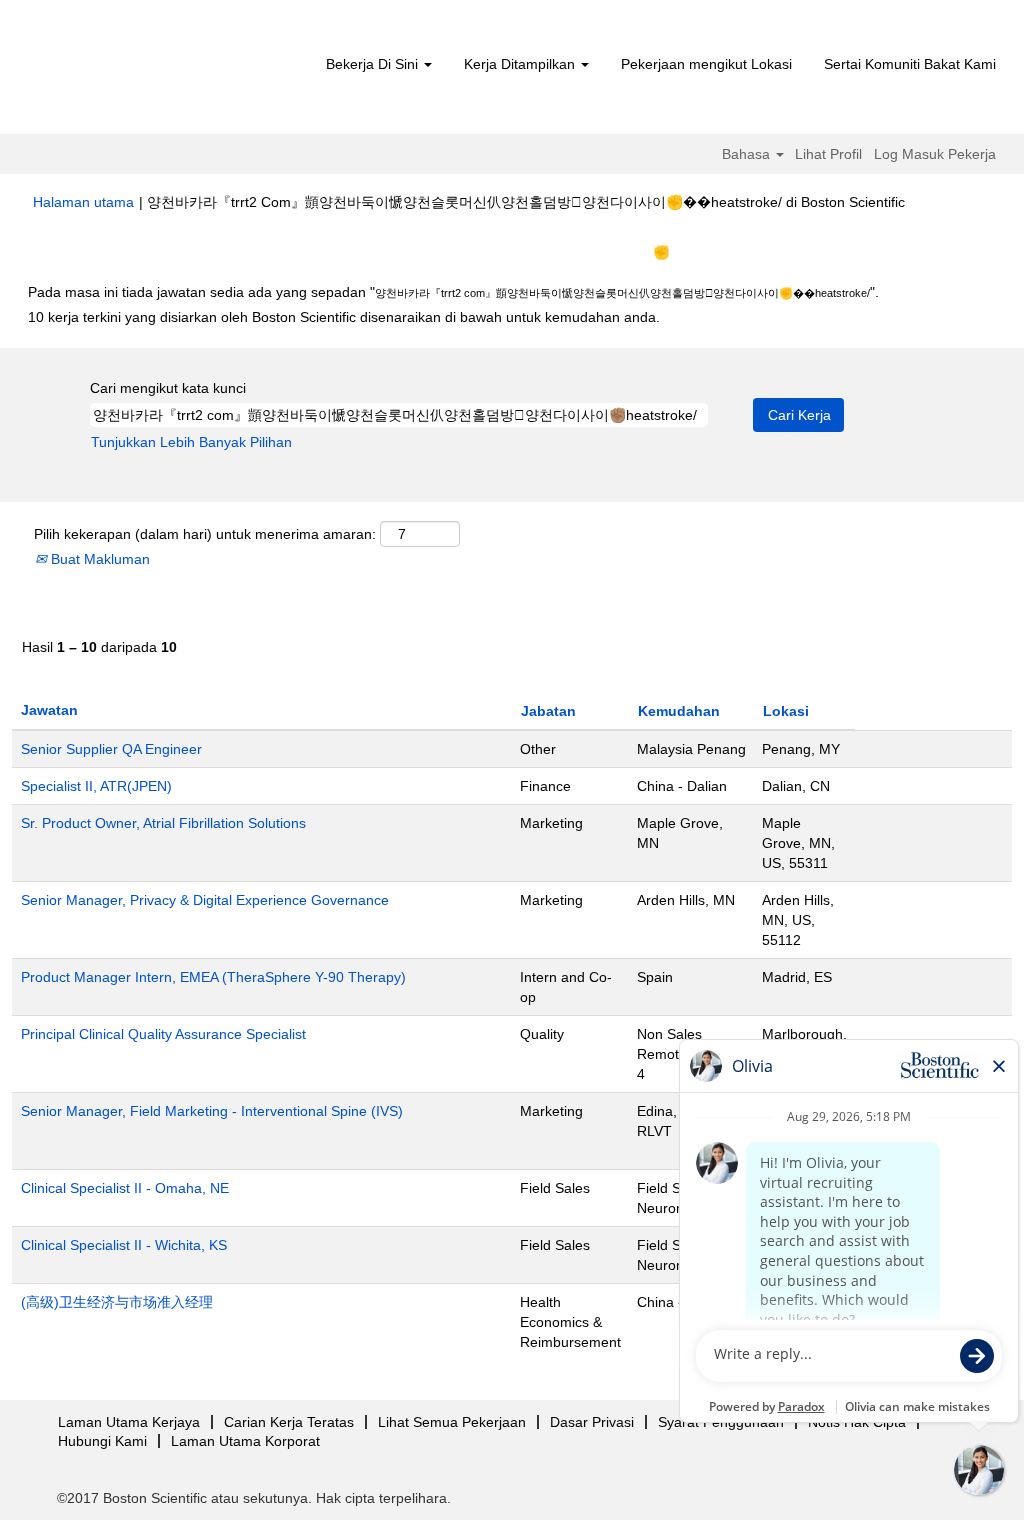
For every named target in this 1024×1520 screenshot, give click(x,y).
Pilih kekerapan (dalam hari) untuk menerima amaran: (205, 534)
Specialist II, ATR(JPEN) (96, 786)
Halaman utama (83, 202)
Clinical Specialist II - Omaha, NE (125, 1188)
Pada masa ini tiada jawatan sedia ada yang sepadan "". (453, 292)
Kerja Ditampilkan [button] (521, 64)
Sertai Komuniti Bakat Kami (910, 64)
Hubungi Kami (102, 1441)
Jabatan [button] (548, 711)
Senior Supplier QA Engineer (111, 749)
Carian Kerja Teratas (289, 1422)
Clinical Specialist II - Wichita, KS (124, 1245)
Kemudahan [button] (679, 711)
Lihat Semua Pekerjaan (452, 1422)
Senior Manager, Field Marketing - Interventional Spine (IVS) (212, 1111)
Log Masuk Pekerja (935, 154)
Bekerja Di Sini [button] (374, 64)
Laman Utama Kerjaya (129, 1422)
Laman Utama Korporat (245, 1441)
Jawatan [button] (49, 710)
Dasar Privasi (592, 1422)
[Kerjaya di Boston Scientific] (147, 72)
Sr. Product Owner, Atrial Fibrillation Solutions (163, 823)
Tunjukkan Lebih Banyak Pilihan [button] (191, 442)
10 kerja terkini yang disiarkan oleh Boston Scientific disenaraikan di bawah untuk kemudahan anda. (344, 317)
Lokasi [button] (786, 711)
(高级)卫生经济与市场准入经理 (117, 1302)
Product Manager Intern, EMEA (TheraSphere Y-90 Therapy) (213, 977)
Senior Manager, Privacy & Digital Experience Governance (205, 900)
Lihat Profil (828, 154)
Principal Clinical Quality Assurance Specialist (163, 1034)
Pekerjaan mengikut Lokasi (706, 64)
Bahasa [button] (748, 154)
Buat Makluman (98, 559)
